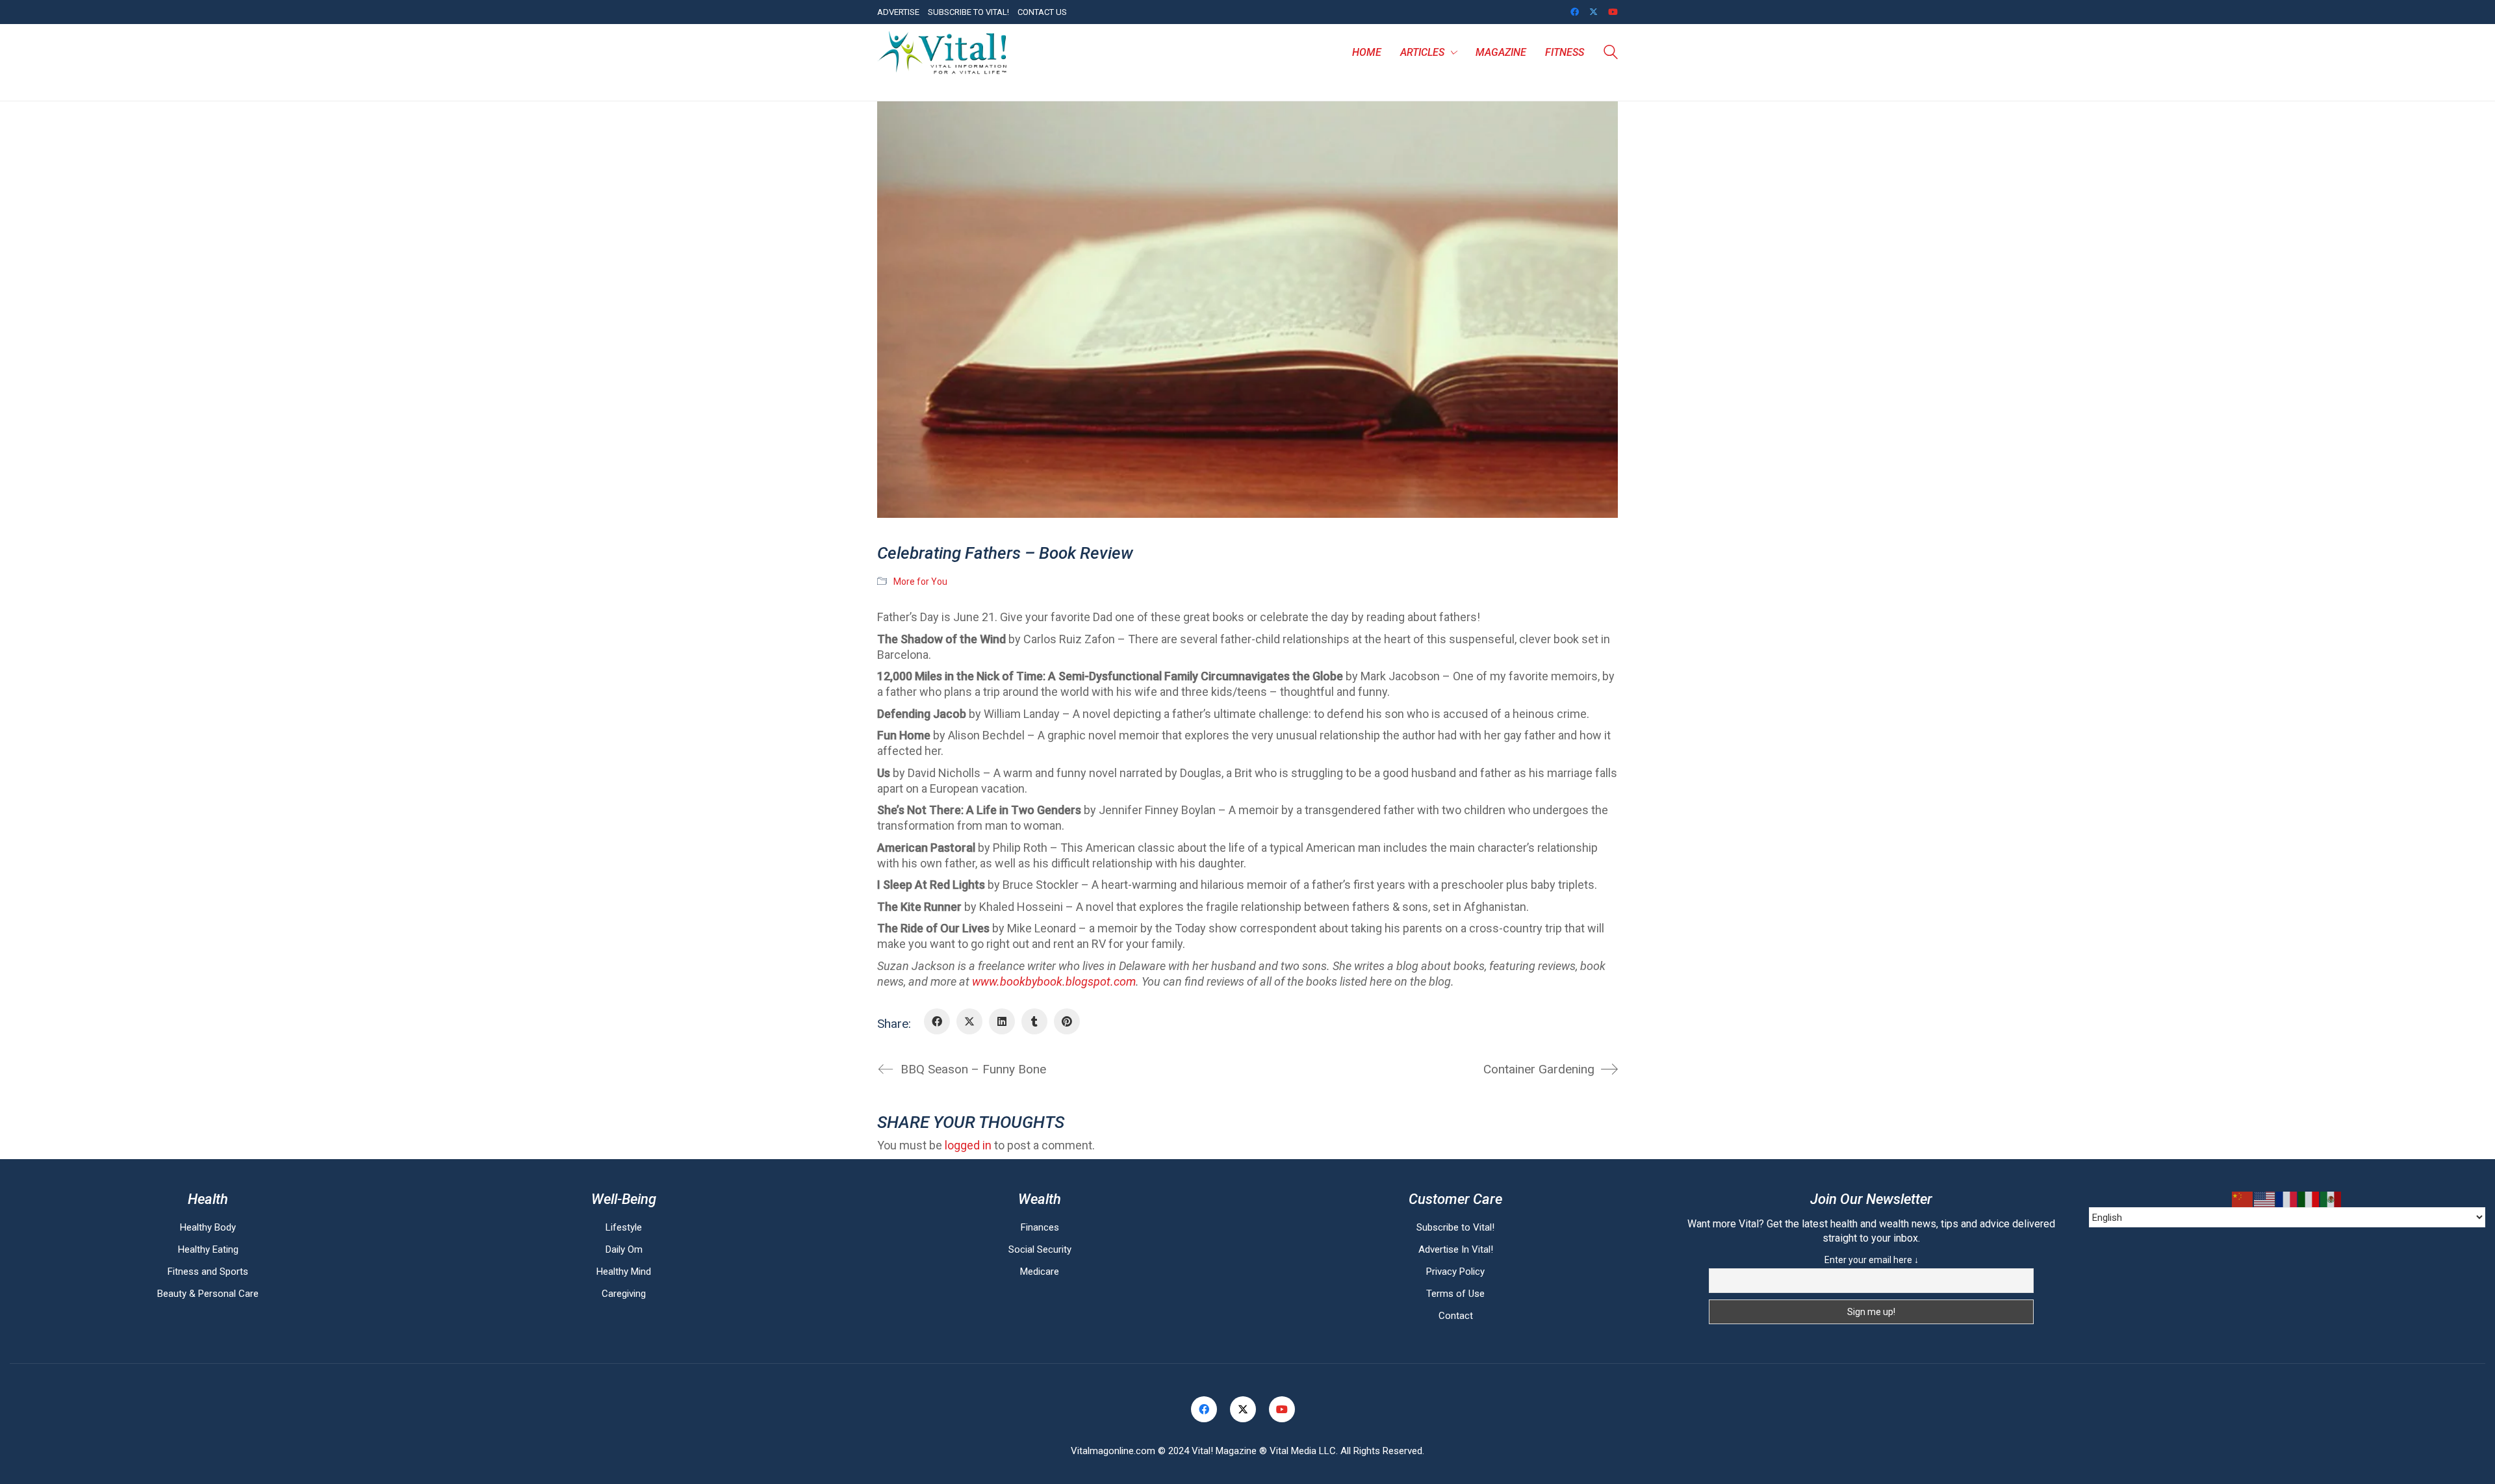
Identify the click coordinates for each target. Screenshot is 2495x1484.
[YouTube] (1282, 1409)
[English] (2265, 1199)
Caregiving (624, 1294)
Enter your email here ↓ (1872, 1260)
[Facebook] (937, 1021)
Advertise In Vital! (1456, 1249)
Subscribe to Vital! (1455, 1227)
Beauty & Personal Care (208, 1294)
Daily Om (624, 1249)
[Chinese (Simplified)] (2243, 1199)
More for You (920, 582)
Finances (1040, 1227)
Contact (1456, 1316)
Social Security (1040, 1249)
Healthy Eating (208, 1249)
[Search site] (1611, 54)
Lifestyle (624, 1227)
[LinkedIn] (1002, 1021)
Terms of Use (1455, 1294)
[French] (2287, 1199)
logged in (968, 1145)
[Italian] (2309, 1199)
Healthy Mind (624, 1272)
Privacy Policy (1455, 1272)
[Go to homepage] (942, 53)
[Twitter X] (969, 1021)
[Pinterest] (1067, 1021)
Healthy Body (208, 1227)
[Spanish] (2331, 1199)
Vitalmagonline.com (1113, 1451)
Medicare (1040, 1272)
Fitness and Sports (208, 1272)
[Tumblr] (1034, 1021)
